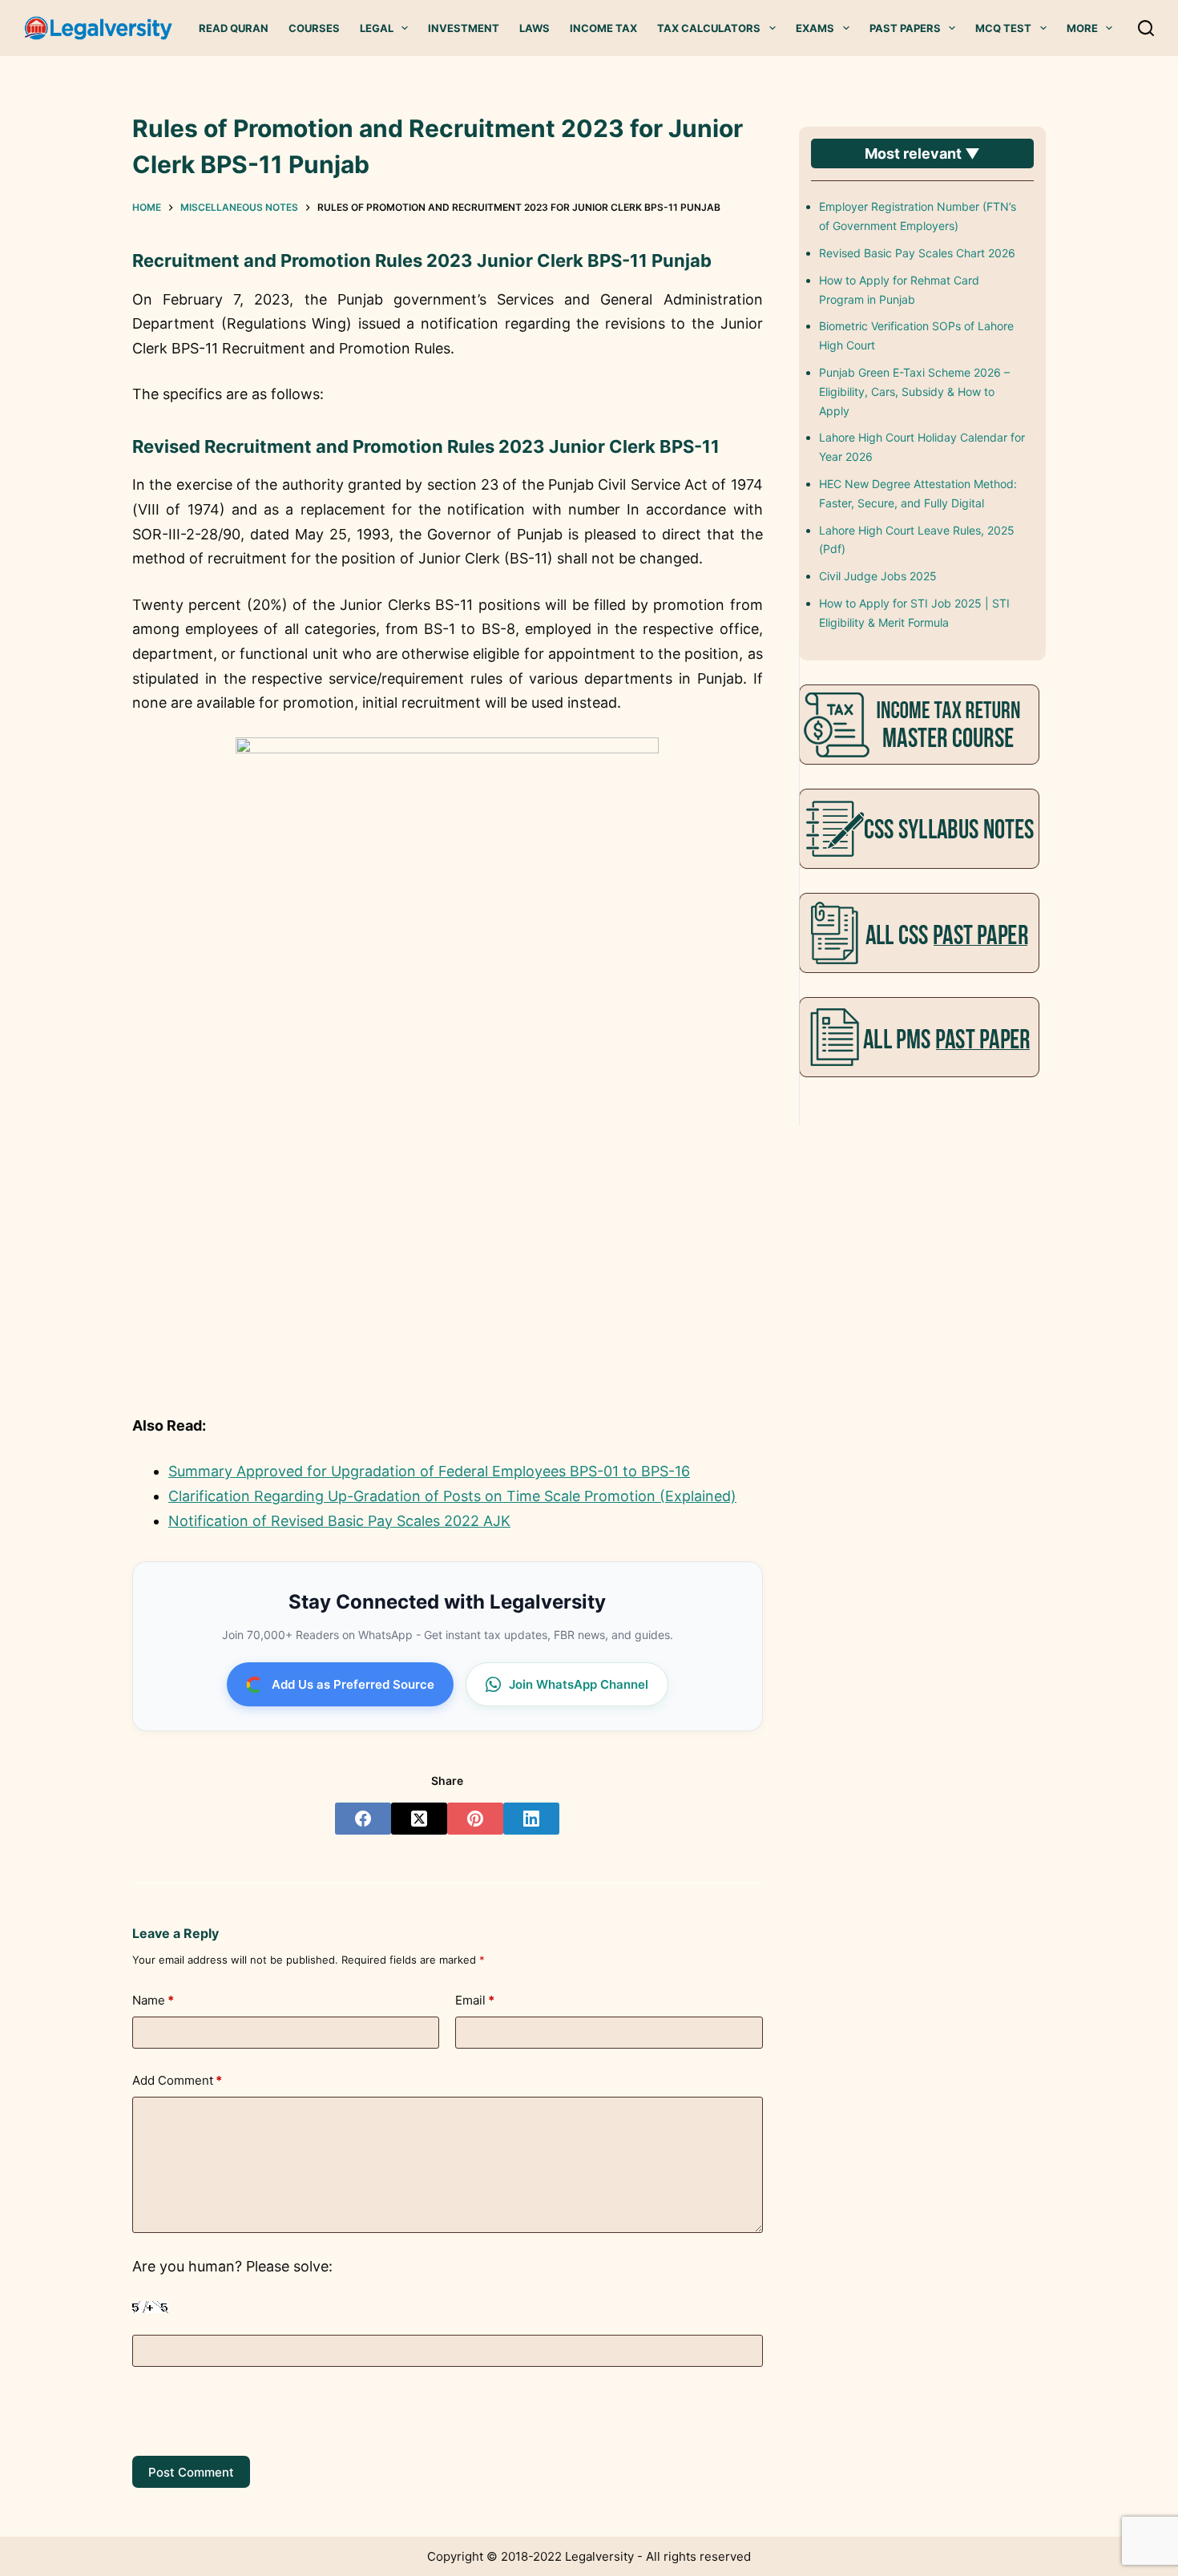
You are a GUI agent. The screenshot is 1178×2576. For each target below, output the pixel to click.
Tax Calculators (709, 28)
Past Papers (905, 28)
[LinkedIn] (531, 1819)
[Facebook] (363, 1819)
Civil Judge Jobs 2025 (878, 576)
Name (153, 2000)
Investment (464, 28)
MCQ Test (1003, 28)
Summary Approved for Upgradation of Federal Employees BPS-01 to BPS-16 (429, 1471)
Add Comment (177, 2080)
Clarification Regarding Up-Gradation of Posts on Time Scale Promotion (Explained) (452, 1496)
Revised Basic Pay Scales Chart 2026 (917, 253)
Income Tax (603, 28)
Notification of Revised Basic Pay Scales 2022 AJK (339, 1521)
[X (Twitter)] (419, 1819)
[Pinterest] (475, 1819)
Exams (815, 28)
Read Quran (234, 28)
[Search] (1146, 28)
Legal (377, 28)
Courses (314, 28)
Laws (535, 28)
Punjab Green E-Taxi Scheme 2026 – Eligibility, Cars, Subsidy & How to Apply (914, 392)
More (1082, 28)
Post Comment (191, 2472)
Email (475, 2000)
